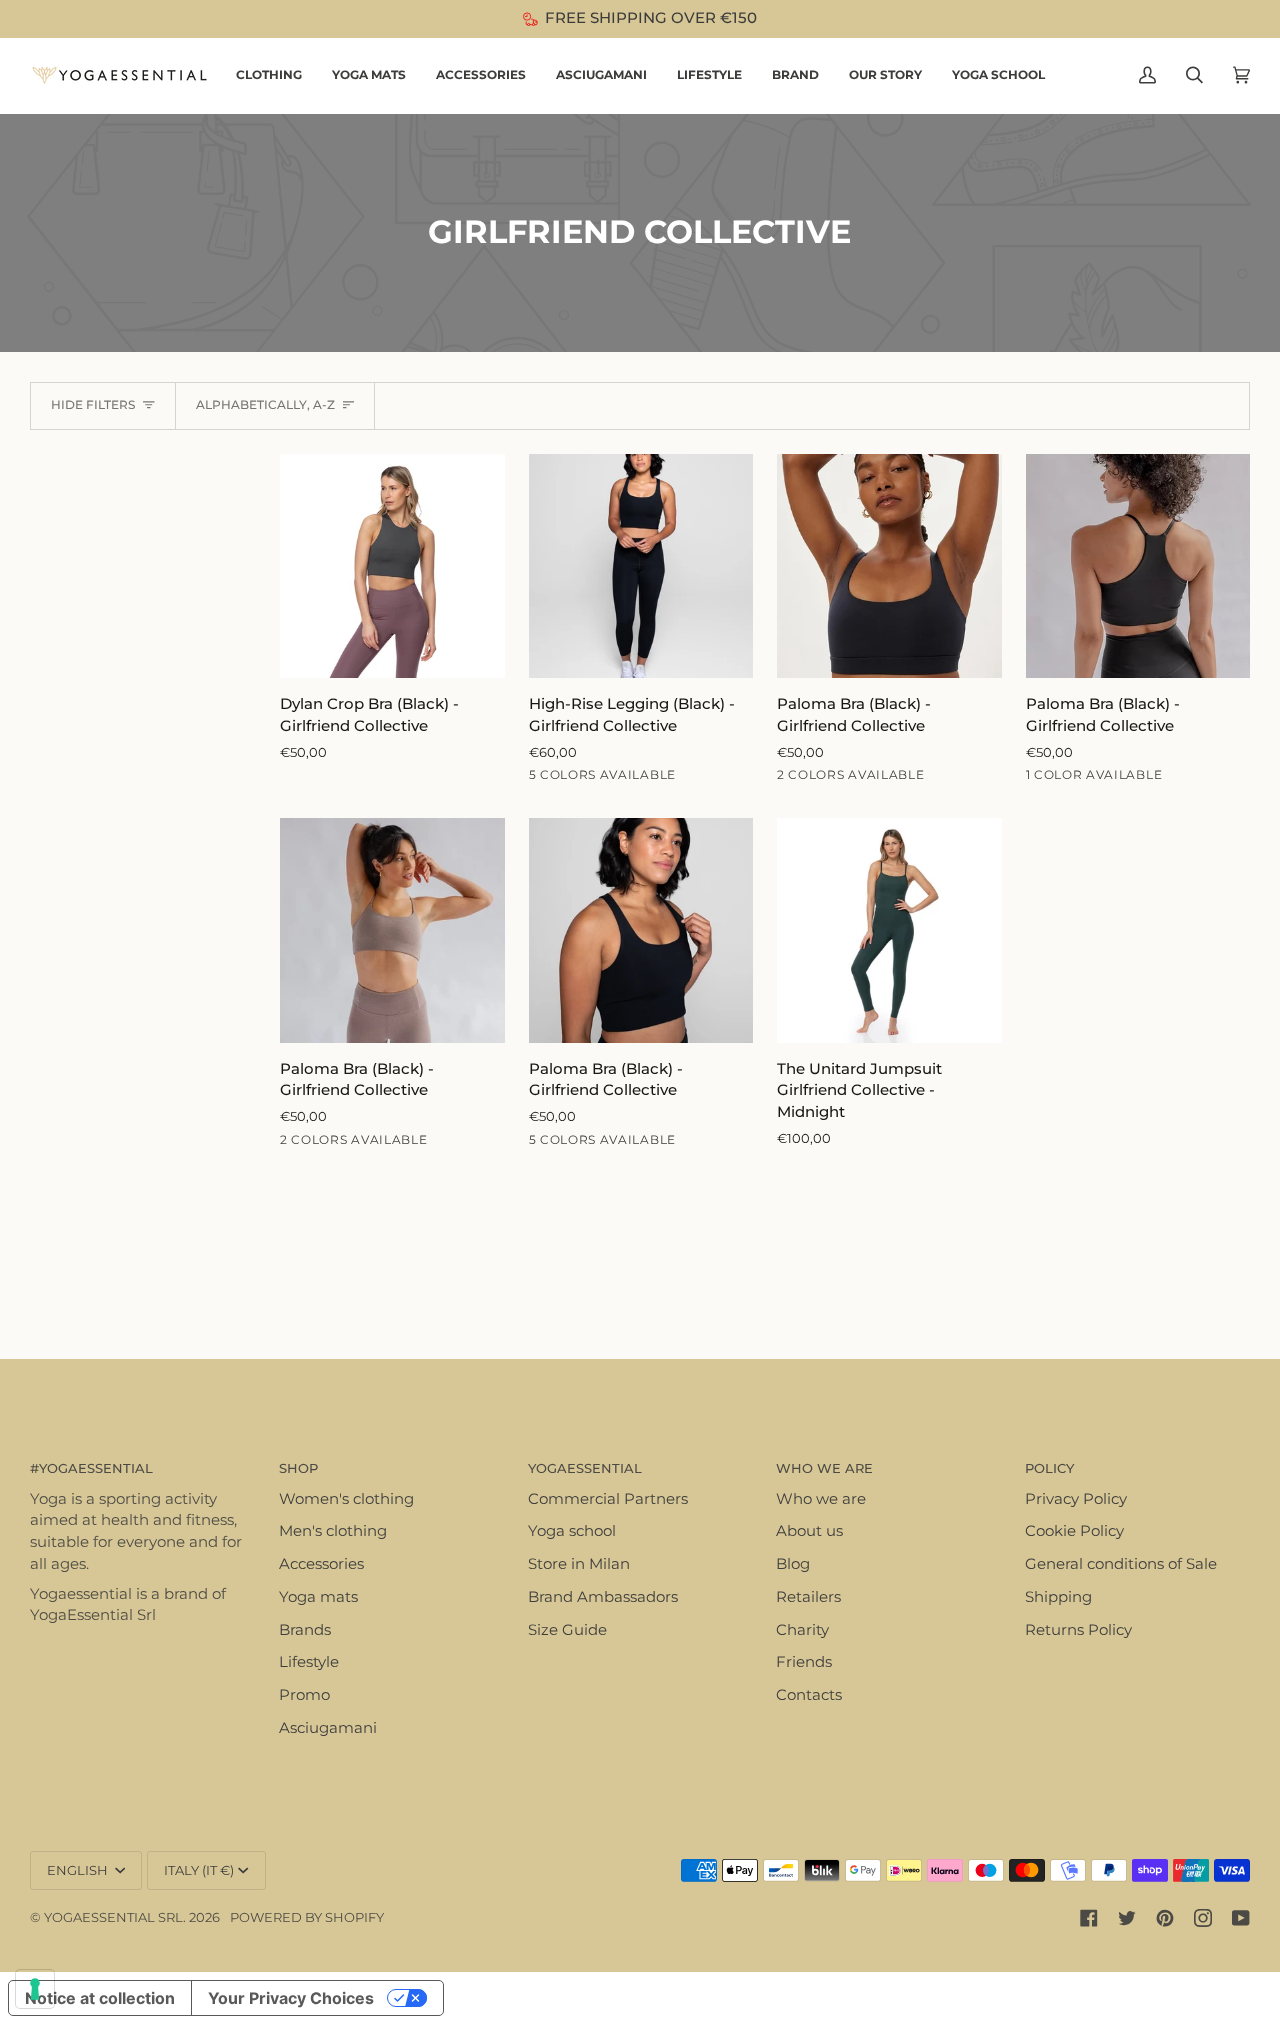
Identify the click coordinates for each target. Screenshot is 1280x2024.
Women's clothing (346, 1499)
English (79, 1870)
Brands (305, 1630)
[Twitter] (1127, 1918)
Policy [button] (1049, 1468)
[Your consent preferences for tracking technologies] (35, 1989)
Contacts (809, 1695)
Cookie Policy (1074, 1531)
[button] (269, 75)
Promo (304, 1695)
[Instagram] (1203, 1918)
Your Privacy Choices (291, 1998)
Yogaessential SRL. (115, 1917)
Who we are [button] (824, 1468)
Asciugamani (328, 1728)
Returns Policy (1078, 1630)
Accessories (321, 1564)
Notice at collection (100, 1998)
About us (809, 1531)
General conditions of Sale (1121, 1564)
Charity (802, 1630)
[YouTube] (1241, 1918)
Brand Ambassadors (603, 1597)
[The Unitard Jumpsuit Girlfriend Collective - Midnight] (889, 930)
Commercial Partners (608, 1499)
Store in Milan (579, 1564)
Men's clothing (333, 1531)
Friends (804, 1662)
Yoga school (572, 1531)
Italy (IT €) (199, 1870)
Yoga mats (318, 1597)
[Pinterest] (1165, 1918)
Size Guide (567, 1630)
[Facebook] (1089, 1918)
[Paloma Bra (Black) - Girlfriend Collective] (889, 566)
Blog (793, 1564)
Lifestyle (309, 1662)
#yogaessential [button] (91, 1468)
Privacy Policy (1076, 1499)
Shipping (1058, 1597)
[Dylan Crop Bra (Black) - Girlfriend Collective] (392, 566)
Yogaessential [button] (585, 1468)
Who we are (821, 1499)
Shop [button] (298, 1468)
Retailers (808, 1597)
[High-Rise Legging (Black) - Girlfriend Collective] (641, 566)
